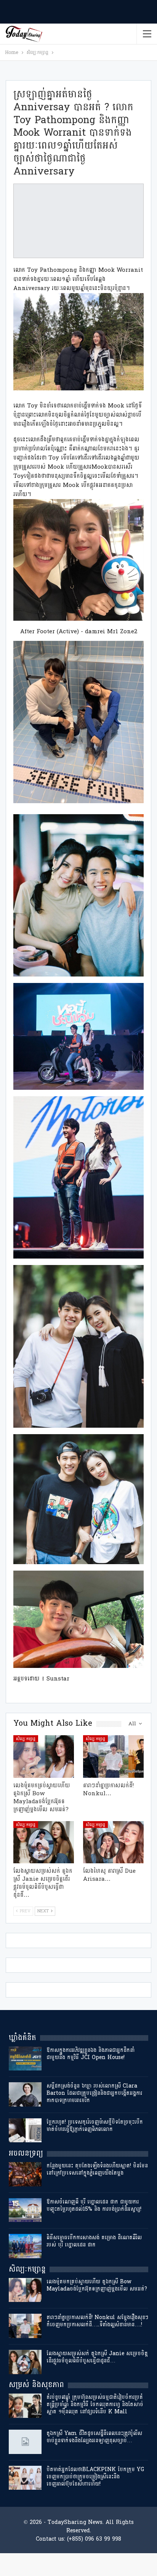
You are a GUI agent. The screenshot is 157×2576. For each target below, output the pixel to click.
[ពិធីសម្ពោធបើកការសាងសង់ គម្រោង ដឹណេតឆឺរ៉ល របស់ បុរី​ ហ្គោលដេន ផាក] (25, 2246)
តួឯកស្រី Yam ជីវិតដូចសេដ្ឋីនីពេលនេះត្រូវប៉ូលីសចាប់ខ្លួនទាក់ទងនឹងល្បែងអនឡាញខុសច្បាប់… (94, 2437)
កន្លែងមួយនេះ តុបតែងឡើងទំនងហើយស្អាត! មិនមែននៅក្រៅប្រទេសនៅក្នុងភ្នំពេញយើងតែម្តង (97, 2169)
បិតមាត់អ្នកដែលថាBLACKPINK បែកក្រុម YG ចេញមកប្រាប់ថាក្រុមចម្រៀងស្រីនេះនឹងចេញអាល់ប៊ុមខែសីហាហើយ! (95, 2477)
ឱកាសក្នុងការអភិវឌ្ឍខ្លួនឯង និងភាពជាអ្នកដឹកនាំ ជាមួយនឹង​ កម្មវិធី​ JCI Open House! (91, 2054)
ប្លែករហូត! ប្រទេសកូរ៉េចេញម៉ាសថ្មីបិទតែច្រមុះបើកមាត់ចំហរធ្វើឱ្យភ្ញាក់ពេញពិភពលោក (95, 2126)
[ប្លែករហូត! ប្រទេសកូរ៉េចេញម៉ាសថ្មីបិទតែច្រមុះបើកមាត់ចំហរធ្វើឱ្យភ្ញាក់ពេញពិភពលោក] (25, 2131)
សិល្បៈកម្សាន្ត (26, 1739)
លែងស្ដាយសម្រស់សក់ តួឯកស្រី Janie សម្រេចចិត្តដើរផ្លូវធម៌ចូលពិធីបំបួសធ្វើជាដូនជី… (97, 2357)
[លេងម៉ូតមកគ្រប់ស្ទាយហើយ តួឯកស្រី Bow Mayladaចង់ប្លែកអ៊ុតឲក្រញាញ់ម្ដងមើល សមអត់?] (44, 1756)
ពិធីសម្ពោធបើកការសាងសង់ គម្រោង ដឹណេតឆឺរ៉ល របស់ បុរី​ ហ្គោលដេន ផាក (94, 2241)
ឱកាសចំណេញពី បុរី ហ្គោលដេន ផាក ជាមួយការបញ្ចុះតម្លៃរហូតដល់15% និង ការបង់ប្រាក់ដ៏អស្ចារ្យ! (94, 2205)
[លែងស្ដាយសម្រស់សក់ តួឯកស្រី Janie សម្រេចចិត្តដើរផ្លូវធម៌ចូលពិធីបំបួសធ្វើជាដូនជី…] (44, 1842)
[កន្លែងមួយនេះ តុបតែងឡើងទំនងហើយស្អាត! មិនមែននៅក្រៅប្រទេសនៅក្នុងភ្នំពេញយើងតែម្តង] (25, 2174)
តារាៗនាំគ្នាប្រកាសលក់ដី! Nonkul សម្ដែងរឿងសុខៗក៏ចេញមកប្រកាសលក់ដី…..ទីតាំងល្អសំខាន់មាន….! (97, 2321)
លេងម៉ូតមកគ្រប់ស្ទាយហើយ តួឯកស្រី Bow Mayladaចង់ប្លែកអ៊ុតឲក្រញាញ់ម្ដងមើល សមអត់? (97, 2285)
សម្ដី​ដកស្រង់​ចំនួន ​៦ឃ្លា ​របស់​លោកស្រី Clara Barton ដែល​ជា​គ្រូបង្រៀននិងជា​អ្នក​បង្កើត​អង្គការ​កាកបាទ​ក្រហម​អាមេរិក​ (94, 2093)
